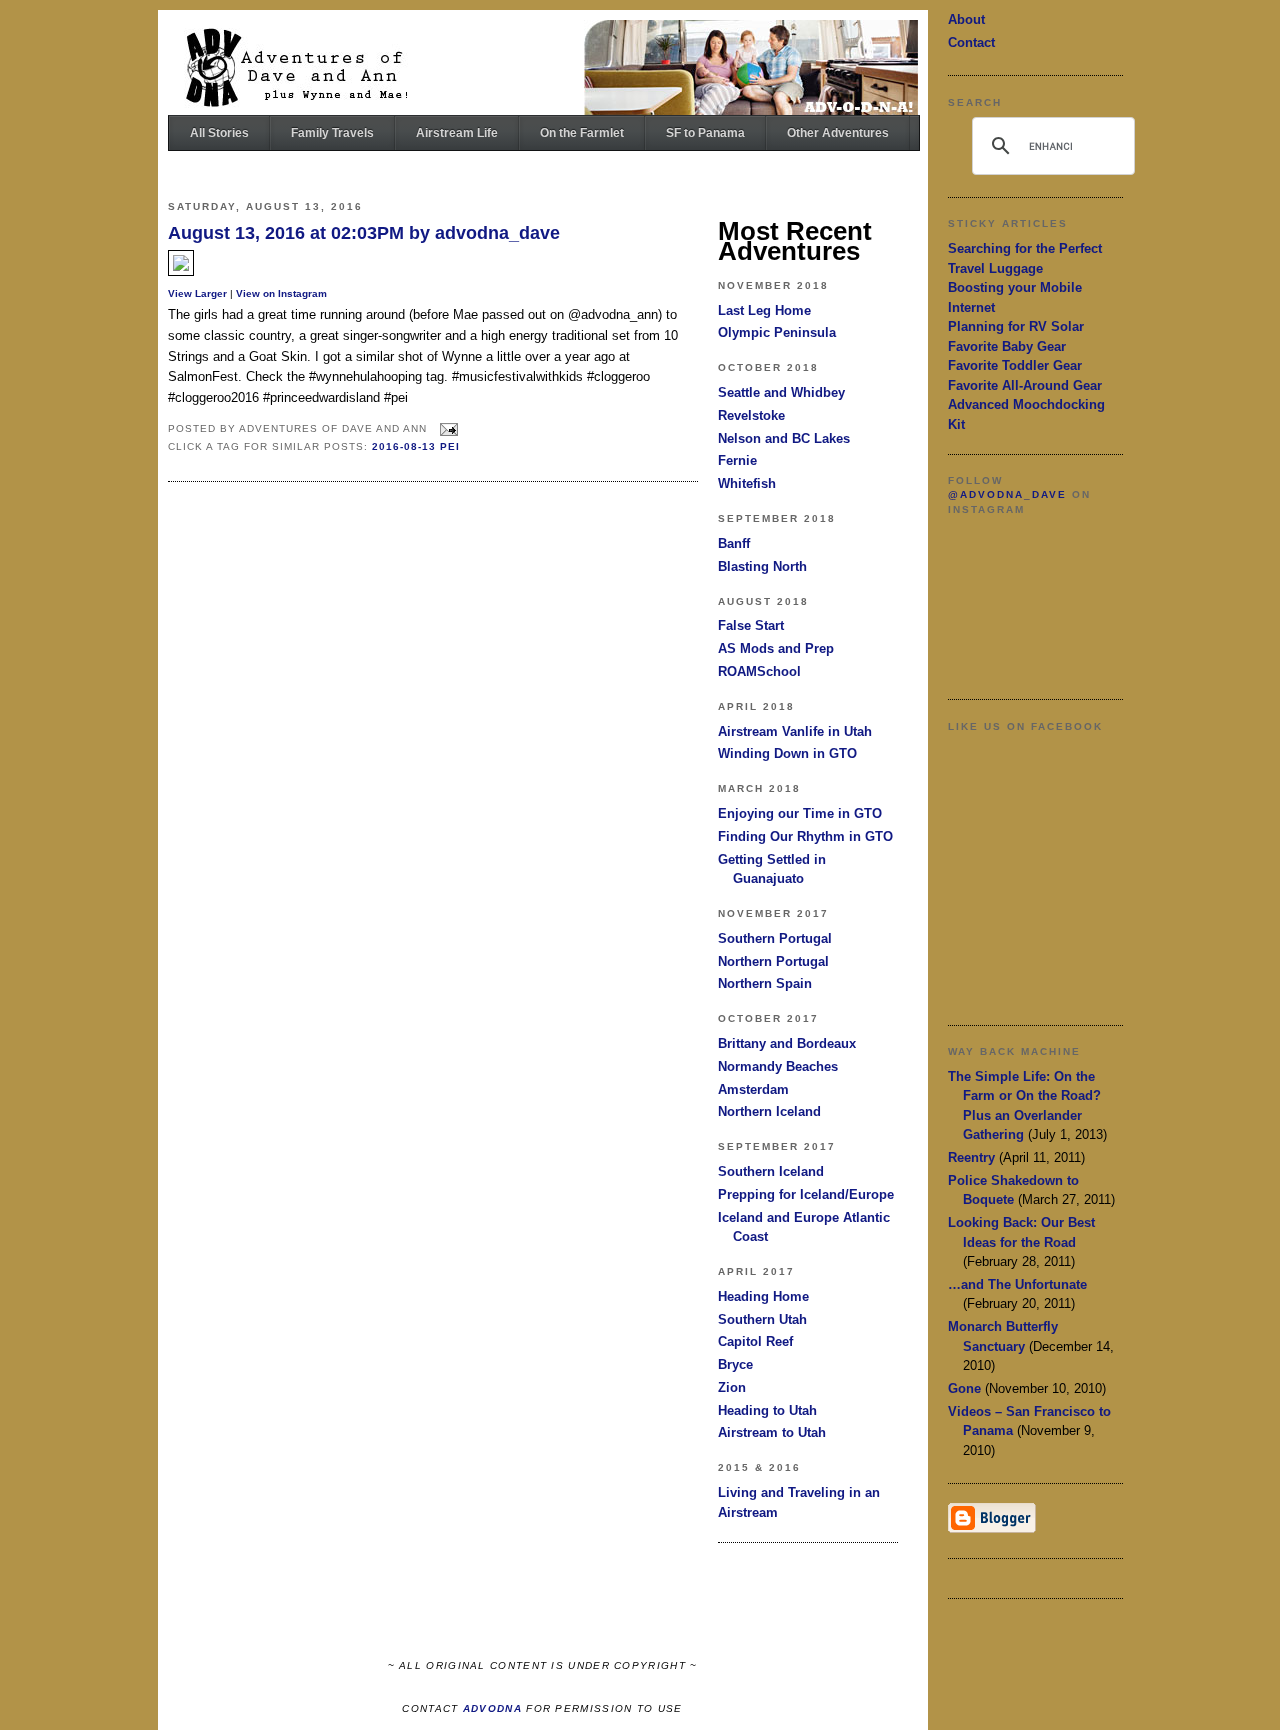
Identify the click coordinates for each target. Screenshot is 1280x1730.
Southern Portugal (775, 938)
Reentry (971, 1157)
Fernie (737, 460)
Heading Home (763, 1296)
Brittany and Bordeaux (787, 1043)
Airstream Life (457, 133)
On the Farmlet (582, 133)
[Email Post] (446, 428)
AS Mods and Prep (776, 648)
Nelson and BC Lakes (784, 438)
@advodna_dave (1007, 494)
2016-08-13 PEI (416, 446)
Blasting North (762, 566)
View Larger (197, 293)
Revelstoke (751, 415)
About (966, 19)
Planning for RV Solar (1016, 326)
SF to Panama (705, 133)
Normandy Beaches (778, 1066)
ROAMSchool (759, 671)
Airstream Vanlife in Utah (795, 731)
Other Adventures (838, 133)
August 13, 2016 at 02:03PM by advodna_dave (364, 233)
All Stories (219, 133)
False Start (751, 625)
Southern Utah (762, 1319)
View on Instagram (281, 293)
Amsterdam (753, 1089)
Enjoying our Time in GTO (800, 813)
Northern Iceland (769, 1111)
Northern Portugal (773, 961)
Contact (971, 42)
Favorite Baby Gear (1007, 346)
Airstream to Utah (772, 1432)
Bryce (735, 1364)
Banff (734, 543)
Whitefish (747, 483)
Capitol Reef (755, 1341)
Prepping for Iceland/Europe (806, 1194)
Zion (732, 1387)
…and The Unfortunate (1017, 1284)
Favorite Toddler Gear (1015, 365)
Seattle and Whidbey (781, 392)
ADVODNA (492, 1708)
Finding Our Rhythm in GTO (805, 836)
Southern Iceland (771, 1171)
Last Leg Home (764, 310)
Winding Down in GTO (787, 753)
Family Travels (332, 133)
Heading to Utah (767, 1410)
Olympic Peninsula (777, 332)
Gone (964, 1388)
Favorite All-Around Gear (1025, 385)
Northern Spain (765, 983)
